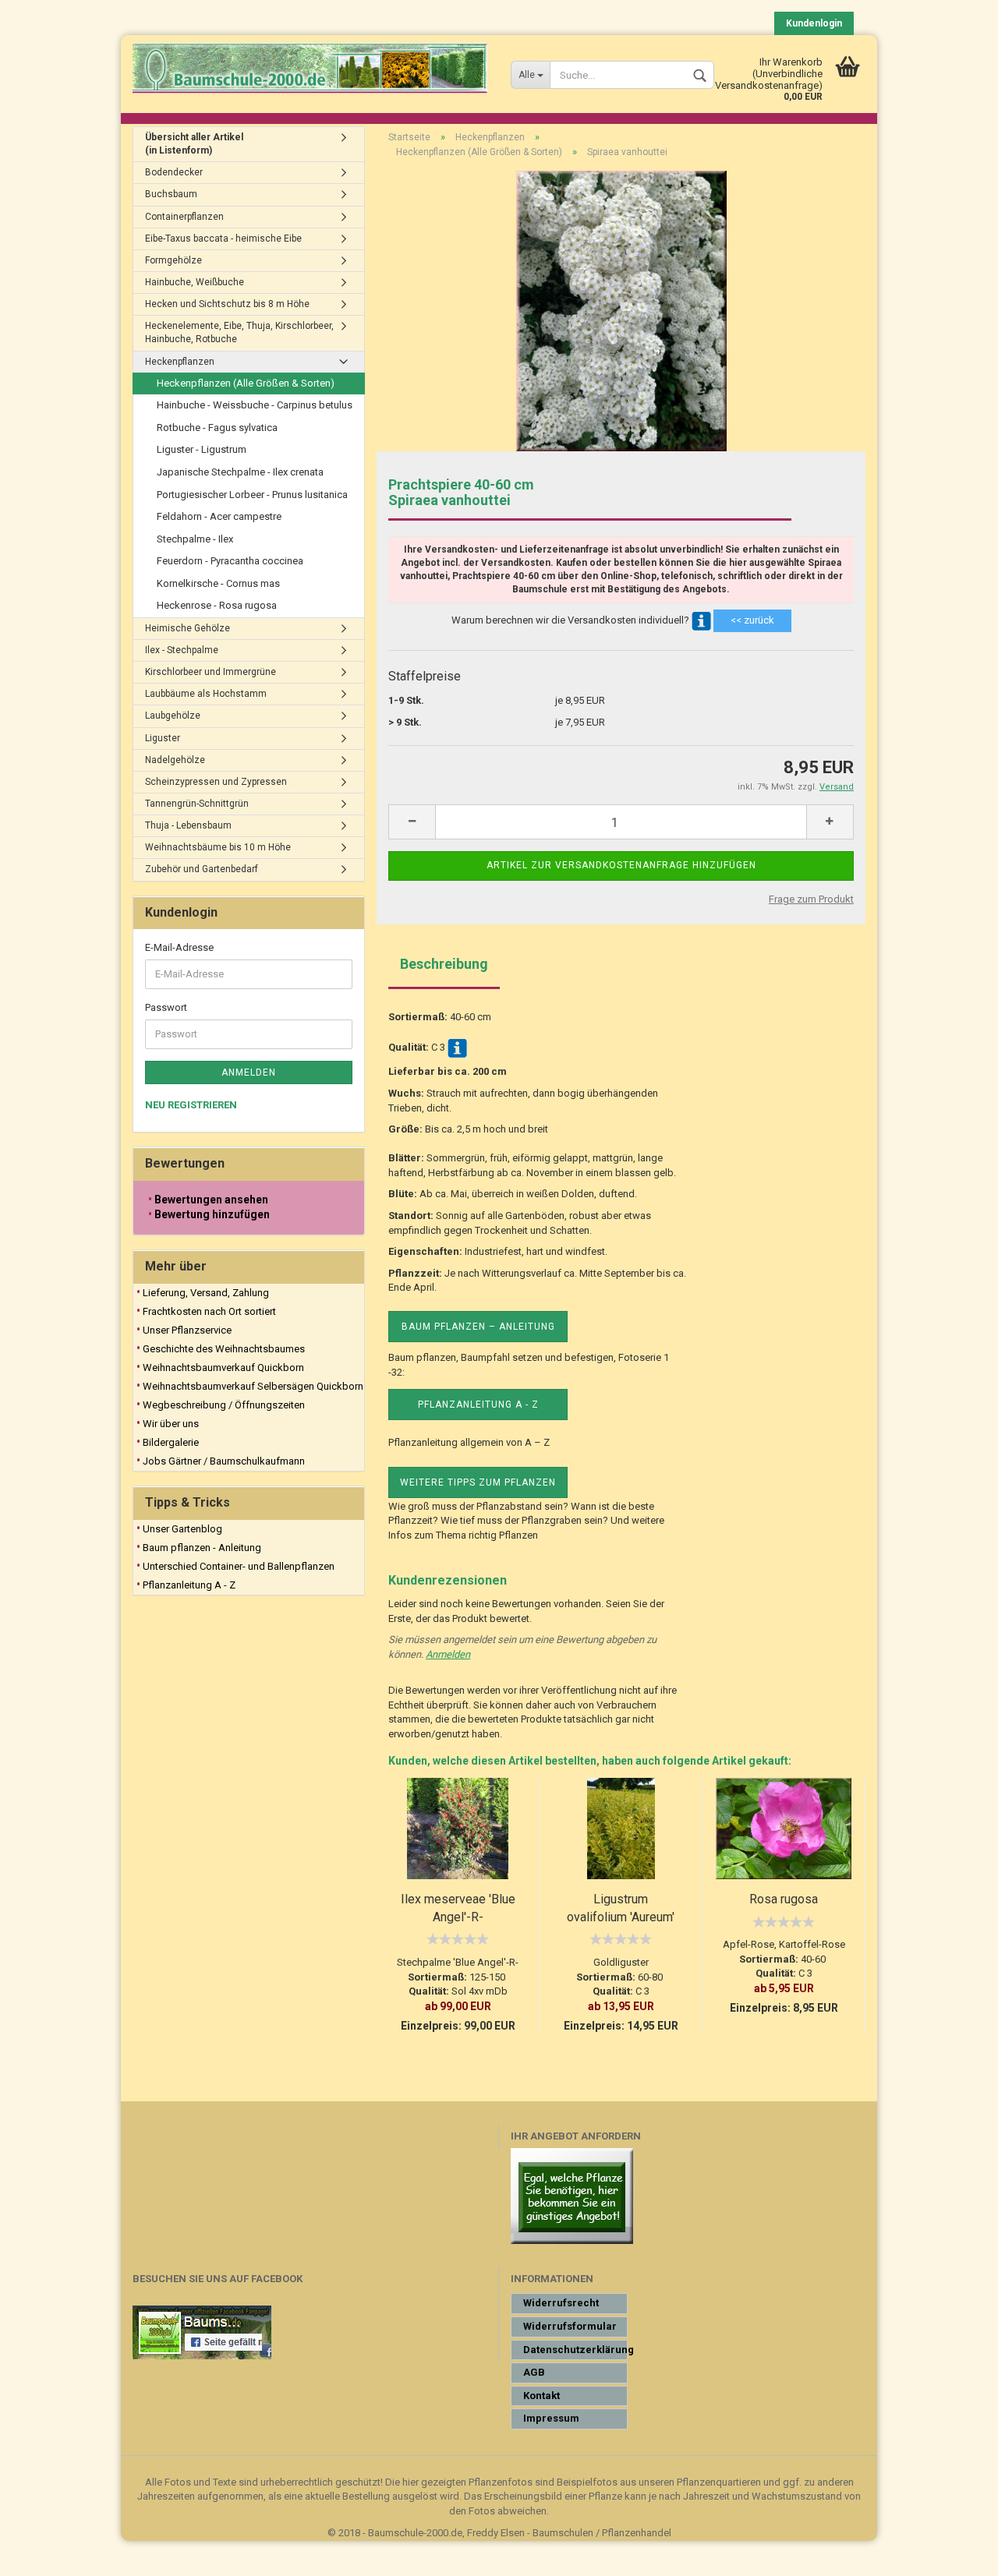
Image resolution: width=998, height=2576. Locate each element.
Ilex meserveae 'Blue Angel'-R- (458, 1908)
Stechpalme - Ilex (195, 539)
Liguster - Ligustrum (202, 449)
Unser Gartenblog (182, 1529)
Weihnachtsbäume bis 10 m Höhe (218, 847)
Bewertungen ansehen (211, 1200)
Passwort (166, 1007)
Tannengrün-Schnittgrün (197, 804)
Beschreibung (444, 964)
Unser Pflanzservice (187, 1330)
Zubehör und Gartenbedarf (202, 869)
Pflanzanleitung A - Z (478, 1405)
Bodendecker (174, 172)
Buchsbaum (171, 194)
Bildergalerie (171, 1442)
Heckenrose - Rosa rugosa (217, 605)
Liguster (163, 738)
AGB (534, 2372)
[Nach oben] (955, 2553)
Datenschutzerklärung (575, 2350)
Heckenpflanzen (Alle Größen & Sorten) (246, 383)
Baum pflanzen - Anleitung (202, 1548)
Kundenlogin (814, 23)
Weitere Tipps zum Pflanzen (478, 1482)
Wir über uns (171, 1424)
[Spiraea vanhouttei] (621, 311)
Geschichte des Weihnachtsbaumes (224, 1349)
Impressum (551, 2418)
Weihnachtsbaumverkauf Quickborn (223, 1368)
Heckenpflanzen (180, 362)
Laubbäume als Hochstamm (206, 694)
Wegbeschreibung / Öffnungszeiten (224, 1405)
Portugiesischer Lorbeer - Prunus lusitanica (252, 495)
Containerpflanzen (184, 217)
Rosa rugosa (784, 1899)
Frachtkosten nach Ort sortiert (209, 1311)
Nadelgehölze (175, 760)
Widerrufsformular (570, 2326)
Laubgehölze (173, 716)
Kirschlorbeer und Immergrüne (211, 672)
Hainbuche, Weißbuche (195, 282)
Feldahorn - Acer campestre (219, 516)
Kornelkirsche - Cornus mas (218, 583)
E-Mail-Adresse (179, 947)
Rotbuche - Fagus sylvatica (217, 428)
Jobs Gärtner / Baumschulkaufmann (224, 1461)
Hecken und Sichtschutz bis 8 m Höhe (227, 304)
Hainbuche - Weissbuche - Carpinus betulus (255, 405)
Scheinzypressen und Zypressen (216, 782)
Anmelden (448, 1654)
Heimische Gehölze (188, 628)
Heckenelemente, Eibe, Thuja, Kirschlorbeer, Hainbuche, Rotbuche (239, 332)
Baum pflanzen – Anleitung (478, 1327)
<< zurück (752, 620)
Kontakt (541, 2396)
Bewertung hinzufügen (212, 1214)
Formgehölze (173, 260)
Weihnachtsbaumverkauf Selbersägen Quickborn (253, 1386)
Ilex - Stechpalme (182, 650)
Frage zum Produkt (811, 899)
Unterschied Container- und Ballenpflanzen (239, 1566)
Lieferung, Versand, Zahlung (206, 1293)
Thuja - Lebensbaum (188, 825)
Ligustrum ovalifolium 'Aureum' (621, 1908)
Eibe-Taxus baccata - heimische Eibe (223, 239)
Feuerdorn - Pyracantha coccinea (230, 561)
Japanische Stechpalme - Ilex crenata (240, 472)
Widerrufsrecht (561, 2303)
